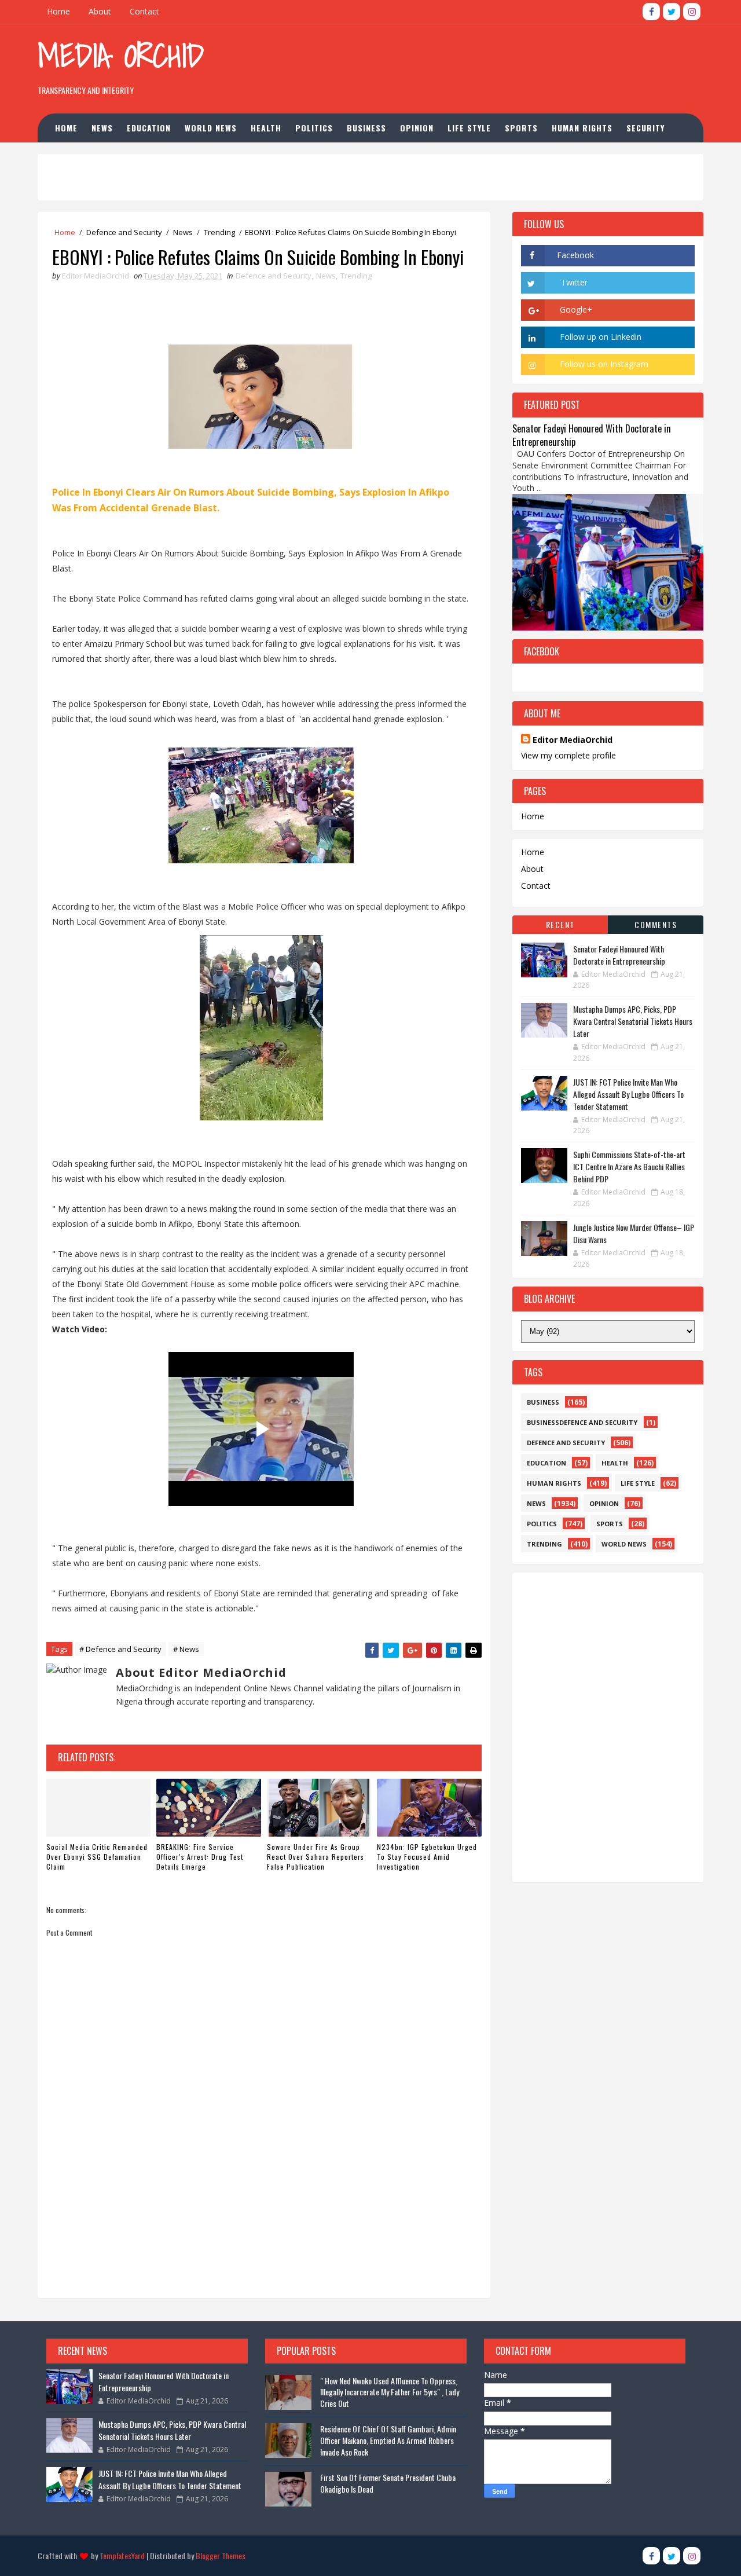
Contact (144, 11)
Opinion (417, 128)
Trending (219, 232)
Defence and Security (124, 232)
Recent (560, 924)
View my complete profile (568, 755)
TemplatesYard (122, 2555)
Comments (656, 924)
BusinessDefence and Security (582, 1422)
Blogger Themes (221, 2555)
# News (186, 1649)
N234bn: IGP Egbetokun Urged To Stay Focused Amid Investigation (427, 1857)
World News (211, 128)
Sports (521, 128)
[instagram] (692, 12)
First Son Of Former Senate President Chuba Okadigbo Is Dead (388, 2483)
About (100, 11)
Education (149, 128)
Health (266, 128)
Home (58, 11)
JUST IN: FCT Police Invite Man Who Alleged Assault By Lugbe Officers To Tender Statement (628, 1094)
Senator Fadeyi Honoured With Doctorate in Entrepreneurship (592, 435)
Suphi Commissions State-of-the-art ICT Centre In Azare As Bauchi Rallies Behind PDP (629, 1166)
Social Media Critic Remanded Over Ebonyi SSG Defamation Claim (97, 1857)
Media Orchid (121, 55)
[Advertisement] (491, 63)
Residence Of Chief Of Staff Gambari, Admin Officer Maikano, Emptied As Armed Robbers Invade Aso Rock (388, 2440)
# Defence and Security (120, 1649)
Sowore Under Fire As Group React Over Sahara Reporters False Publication (316, 1857)
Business (366, 128)
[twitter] (672, 12)
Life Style (469, 128)
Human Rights (582, 128)
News (102, 128)
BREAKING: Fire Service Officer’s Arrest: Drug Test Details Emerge (200, 1857)
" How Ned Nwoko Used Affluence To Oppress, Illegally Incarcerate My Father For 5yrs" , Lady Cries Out (390, 2392)
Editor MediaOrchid (573, 740)
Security (645, 128)
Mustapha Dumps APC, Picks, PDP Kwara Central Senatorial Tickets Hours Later (633, 1021)
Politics (314, 128)
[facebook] (651, 12)
